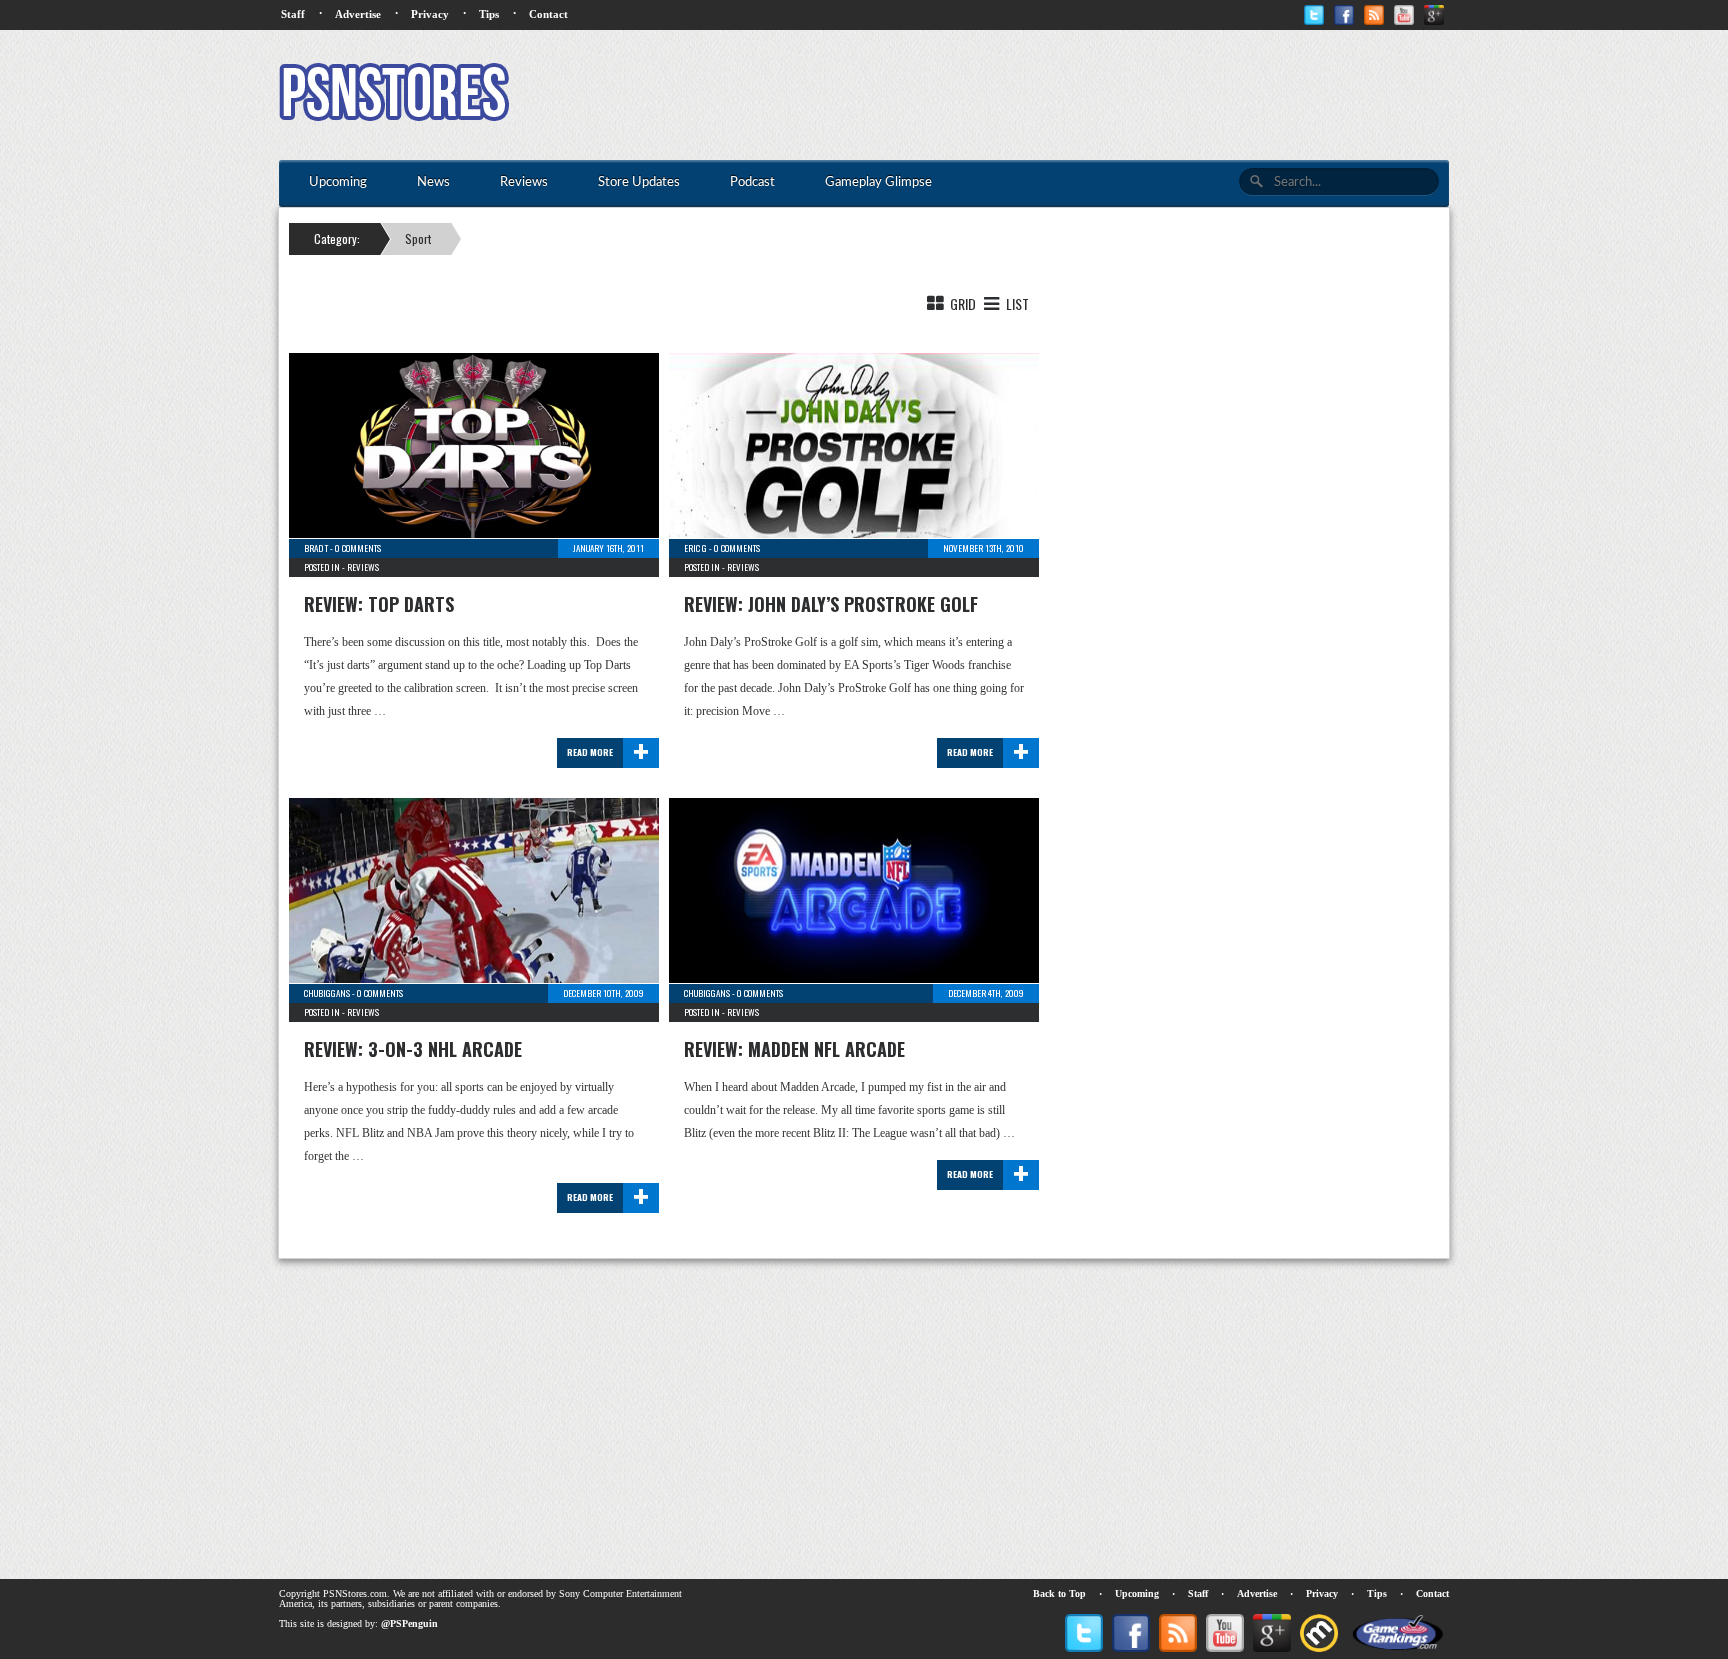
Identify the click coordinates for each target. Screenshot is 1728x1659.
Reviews (363, 567)
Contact (548, 14)
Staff (293, 14)
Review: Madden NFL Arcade (794, 1049)
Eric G (695, 548)
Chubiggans (327, 993)
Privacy (430, 14)
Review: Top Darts (379, 604)
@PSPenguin (409, 1623)
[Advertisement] (1085, 95)
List (1016, 303)
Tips (489, 14)
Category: (337, 238)
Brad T (316, 548)
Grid (961, 303)
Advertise (358, 14)
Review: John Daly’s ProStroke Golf (831, 604)
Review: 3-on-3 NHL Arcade (413, 1049)
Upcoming (1137, 1593)
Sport (418, 238)
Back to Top (1059, 1593)
